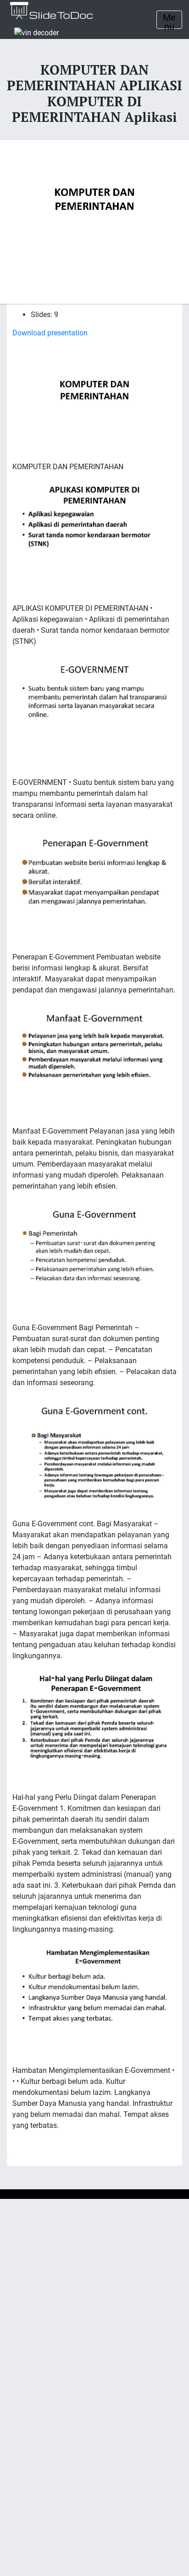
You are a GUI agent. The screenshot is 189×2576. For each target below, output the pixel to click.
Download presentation (50, 333)
